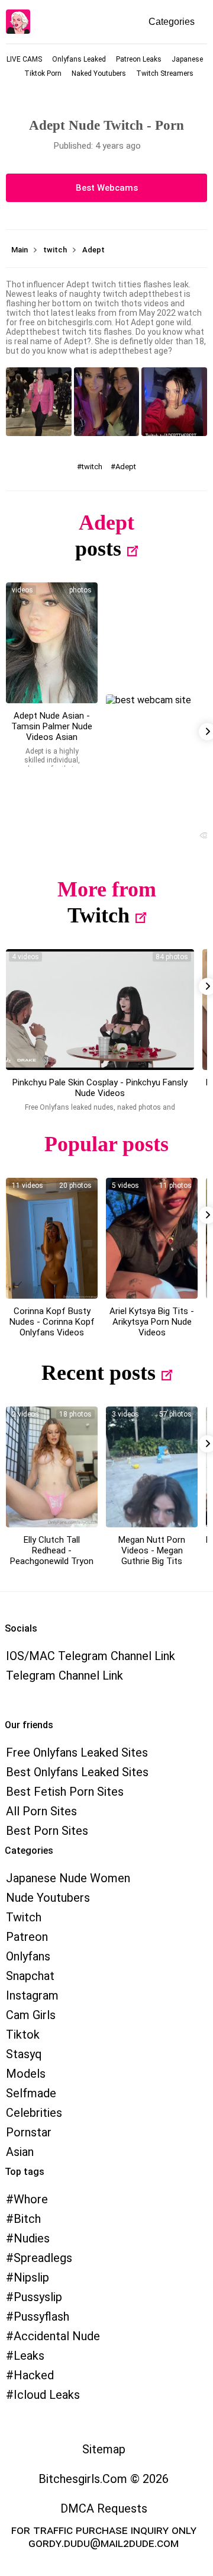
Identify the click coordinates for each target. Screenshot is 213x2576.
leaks (29, 2356)
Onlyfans (28, 1956)
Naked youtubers (99, 73)
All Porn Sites (41, 1811)
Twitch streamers (165, 73)
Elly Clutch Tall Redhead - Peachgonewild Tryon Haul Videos (52, 1556)
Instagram (32, 1995)
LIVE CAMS (24, 59)
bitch (27, 2219)
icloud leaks (47, 2395)
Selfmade (31, 2093)
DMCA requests (104, 2508)
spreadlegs (43, 2258)
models (26, 2074)
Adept (126, 467)
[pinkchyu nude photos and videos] (100, 1010)
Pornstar (29, 2132)
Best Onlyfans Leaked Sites (77, 1772)
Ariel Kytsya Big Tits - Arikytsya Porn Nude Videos (152, 1322)
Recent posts (99, 1373)
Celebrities (34, 2113)
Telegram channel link (64, 1675)
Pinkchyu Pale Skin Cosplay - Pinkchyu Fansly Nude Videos (100, 1088)
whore (31, 2199)
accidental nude (57, 2336)
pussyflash (41, 2317)
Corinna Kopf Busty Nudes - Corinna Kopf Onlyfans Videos (52, 1322)
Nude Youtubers (48, 1898)
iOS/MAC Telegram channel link (91, 1656)
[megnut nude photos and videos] (152, 1467)
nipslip (31, 2277)
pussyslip (38, 2297)
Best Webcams (107, 188)
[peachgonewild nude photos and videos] (52, 1467)
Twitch (99, 915)
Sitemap (104, 2449)
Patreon (27, 1937)
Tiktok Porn (43, 73)
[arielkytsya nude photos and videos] (152, 1238)
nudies (32, 2238)
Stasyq (24, 2054)
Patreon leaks (139, 59)
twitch (92, 467)
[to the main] (18, 22)
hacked (34, 2375)
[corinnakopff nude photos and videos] (52, 1238)
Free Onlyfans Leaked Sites (77, 1752)
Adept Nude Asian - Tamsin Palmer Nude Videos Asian (52, 726)
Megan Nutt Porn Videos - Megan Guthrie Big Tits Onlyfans (152, 1556)
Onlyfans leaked (79, 59)
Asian (20, 2152)
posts (98, 549)
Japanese (187, 59)
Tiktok (23, 2034)
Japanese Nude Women (68, 1878)
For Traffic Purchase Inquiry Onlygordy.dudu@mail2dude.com (104, 2536)
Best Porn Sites (47, 1831)
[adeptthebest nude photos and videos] (52, 643)
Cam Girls (31, 2015)
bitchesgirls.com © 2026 (104, 2479)
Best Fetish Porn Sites (65, 1792)
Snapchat (30, 1976)
